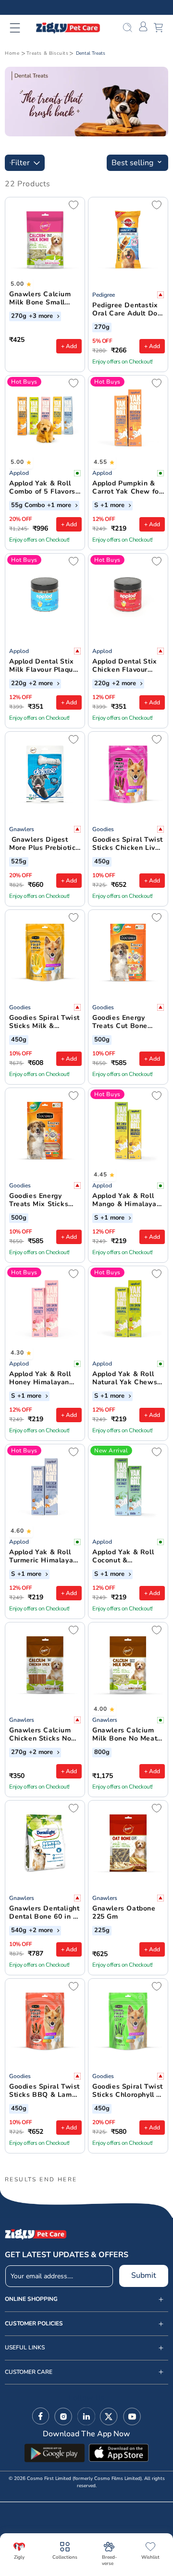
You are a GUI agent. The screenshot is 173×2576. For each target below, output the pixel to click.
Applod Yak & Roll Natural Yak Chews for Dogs (125, 1379)
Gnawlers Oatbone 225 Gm (124, 1913)
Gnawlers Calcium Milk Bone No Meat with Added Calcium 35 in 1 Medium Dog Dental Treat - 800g (127, 1735)
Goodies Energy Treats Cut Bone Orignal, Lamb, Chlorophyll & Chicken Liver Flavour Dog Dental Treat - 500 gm (126, 1022)
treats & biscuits (47, 53)
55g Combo (28, 506)
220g (19, 684)
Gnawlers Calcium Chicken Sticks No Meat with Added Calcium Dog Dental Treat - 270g (43, 1735)
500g (102, 1040)
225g (102, 1931)
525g (19, 862)
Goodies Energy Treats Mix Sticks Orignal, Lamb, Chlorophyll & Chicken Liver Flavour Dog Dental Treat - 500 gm (43, 1200)
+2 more (42, 684)
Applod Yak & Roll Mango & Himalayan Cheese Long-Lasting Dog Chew (126, 1200)
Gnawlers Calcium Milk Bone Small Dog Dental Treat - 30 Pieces (41, 299)
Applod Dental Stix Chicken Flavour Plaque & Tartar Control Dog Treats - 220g (127, 666)
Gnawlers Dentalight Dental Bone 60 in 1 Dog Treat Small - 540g (44, 1913)
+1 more (60, 506)
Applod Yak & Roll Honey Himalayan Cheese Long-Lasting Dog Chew (41, 1379)
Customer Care (29, 2372)
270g (19, 316)
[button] (21, 28)
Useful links (25, 2348)
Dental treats (91, 53)
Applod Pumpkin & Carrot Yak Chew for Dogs (127, 488)
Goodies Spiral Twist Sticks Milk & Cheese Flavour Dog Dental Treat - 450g (44, 1022)
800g (102, 1753)
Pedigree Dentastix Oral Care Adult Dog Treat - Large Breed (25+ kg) (127, 310)
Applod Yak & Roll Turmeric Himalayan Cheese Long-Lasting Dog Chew (43, 1557)
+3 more (42, 316)
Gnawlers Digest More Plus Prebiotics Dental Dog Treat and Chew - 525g (44, 844)
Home (12, 53)
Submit (144, 2275)
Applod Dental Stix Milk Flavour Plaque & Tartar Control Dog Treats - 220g (45, 666)
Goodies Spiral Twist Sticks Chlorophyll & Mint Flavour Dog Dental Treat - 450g (128, 2091)
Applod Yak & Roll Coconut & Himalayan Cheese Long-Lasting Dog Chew (124, 1557)
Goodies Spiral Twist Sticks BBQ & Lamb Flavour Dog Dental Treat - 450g (44, 2091)
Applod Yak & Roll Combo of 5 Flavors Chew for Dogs (42, 488)
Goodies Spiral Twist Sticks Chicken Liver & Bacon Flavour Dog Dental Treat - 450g (128, 844)
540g (19, 1931)
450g (102, 862)
